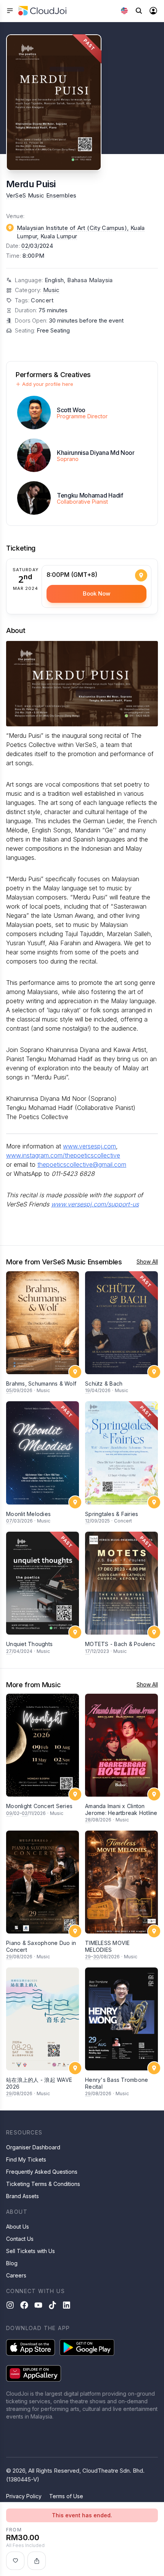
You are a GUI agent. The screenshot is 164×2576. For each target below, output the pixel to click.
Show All (147, 1262)
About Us (18, 2227)
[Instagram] (10, 2305)
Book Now (96, 593)
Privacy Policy (24, 2496)
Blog (12, 2263)
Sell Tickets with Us (31, 2251)
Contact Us (20, 2239)
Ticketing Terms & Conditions (43, 2184)
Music (51, 290)
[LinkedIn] (67, 2305)
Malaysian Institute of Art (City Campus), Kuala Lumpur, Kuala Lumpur (81, 232)
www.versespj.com (89, 1146)
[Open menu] (10, 11)
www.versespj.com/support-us (95, 1204)
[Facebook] (24, 2305)
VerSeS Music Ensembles (41, 195)
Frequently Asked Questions (42, 2172)
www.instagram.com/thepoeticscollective (63, 1155)
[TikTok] (52, 2305)
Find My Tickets (26, 2159)
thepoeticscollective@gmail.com (82, 1164)
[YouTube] (38, 2305)
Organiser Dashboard (33, 2147)
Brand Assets (23, 2196)
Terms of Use (66, 2496)
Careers (16, 2275)
